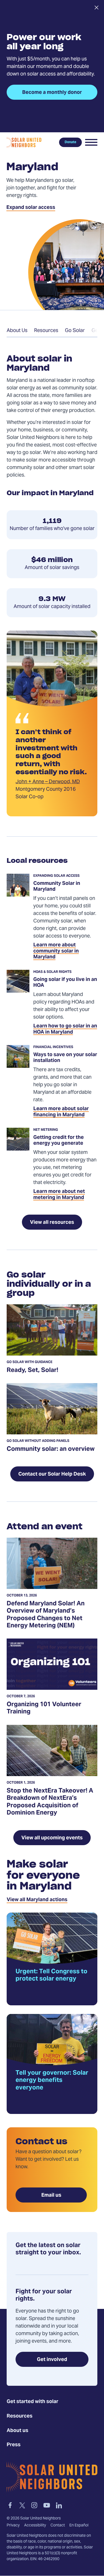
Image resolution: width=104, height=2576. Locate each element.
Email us (51, 2195)
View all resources (52, 1223)
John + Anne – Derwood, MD (48, 782)
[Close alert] (96, 8)
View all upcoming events (52, 1838)
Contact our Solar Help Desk (52, 1474)
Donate (70, 142)
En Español (79, 2526)
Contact (58, 2526)
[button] (91, 142)
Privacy (13, 2526)
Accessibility (35, 2526)
